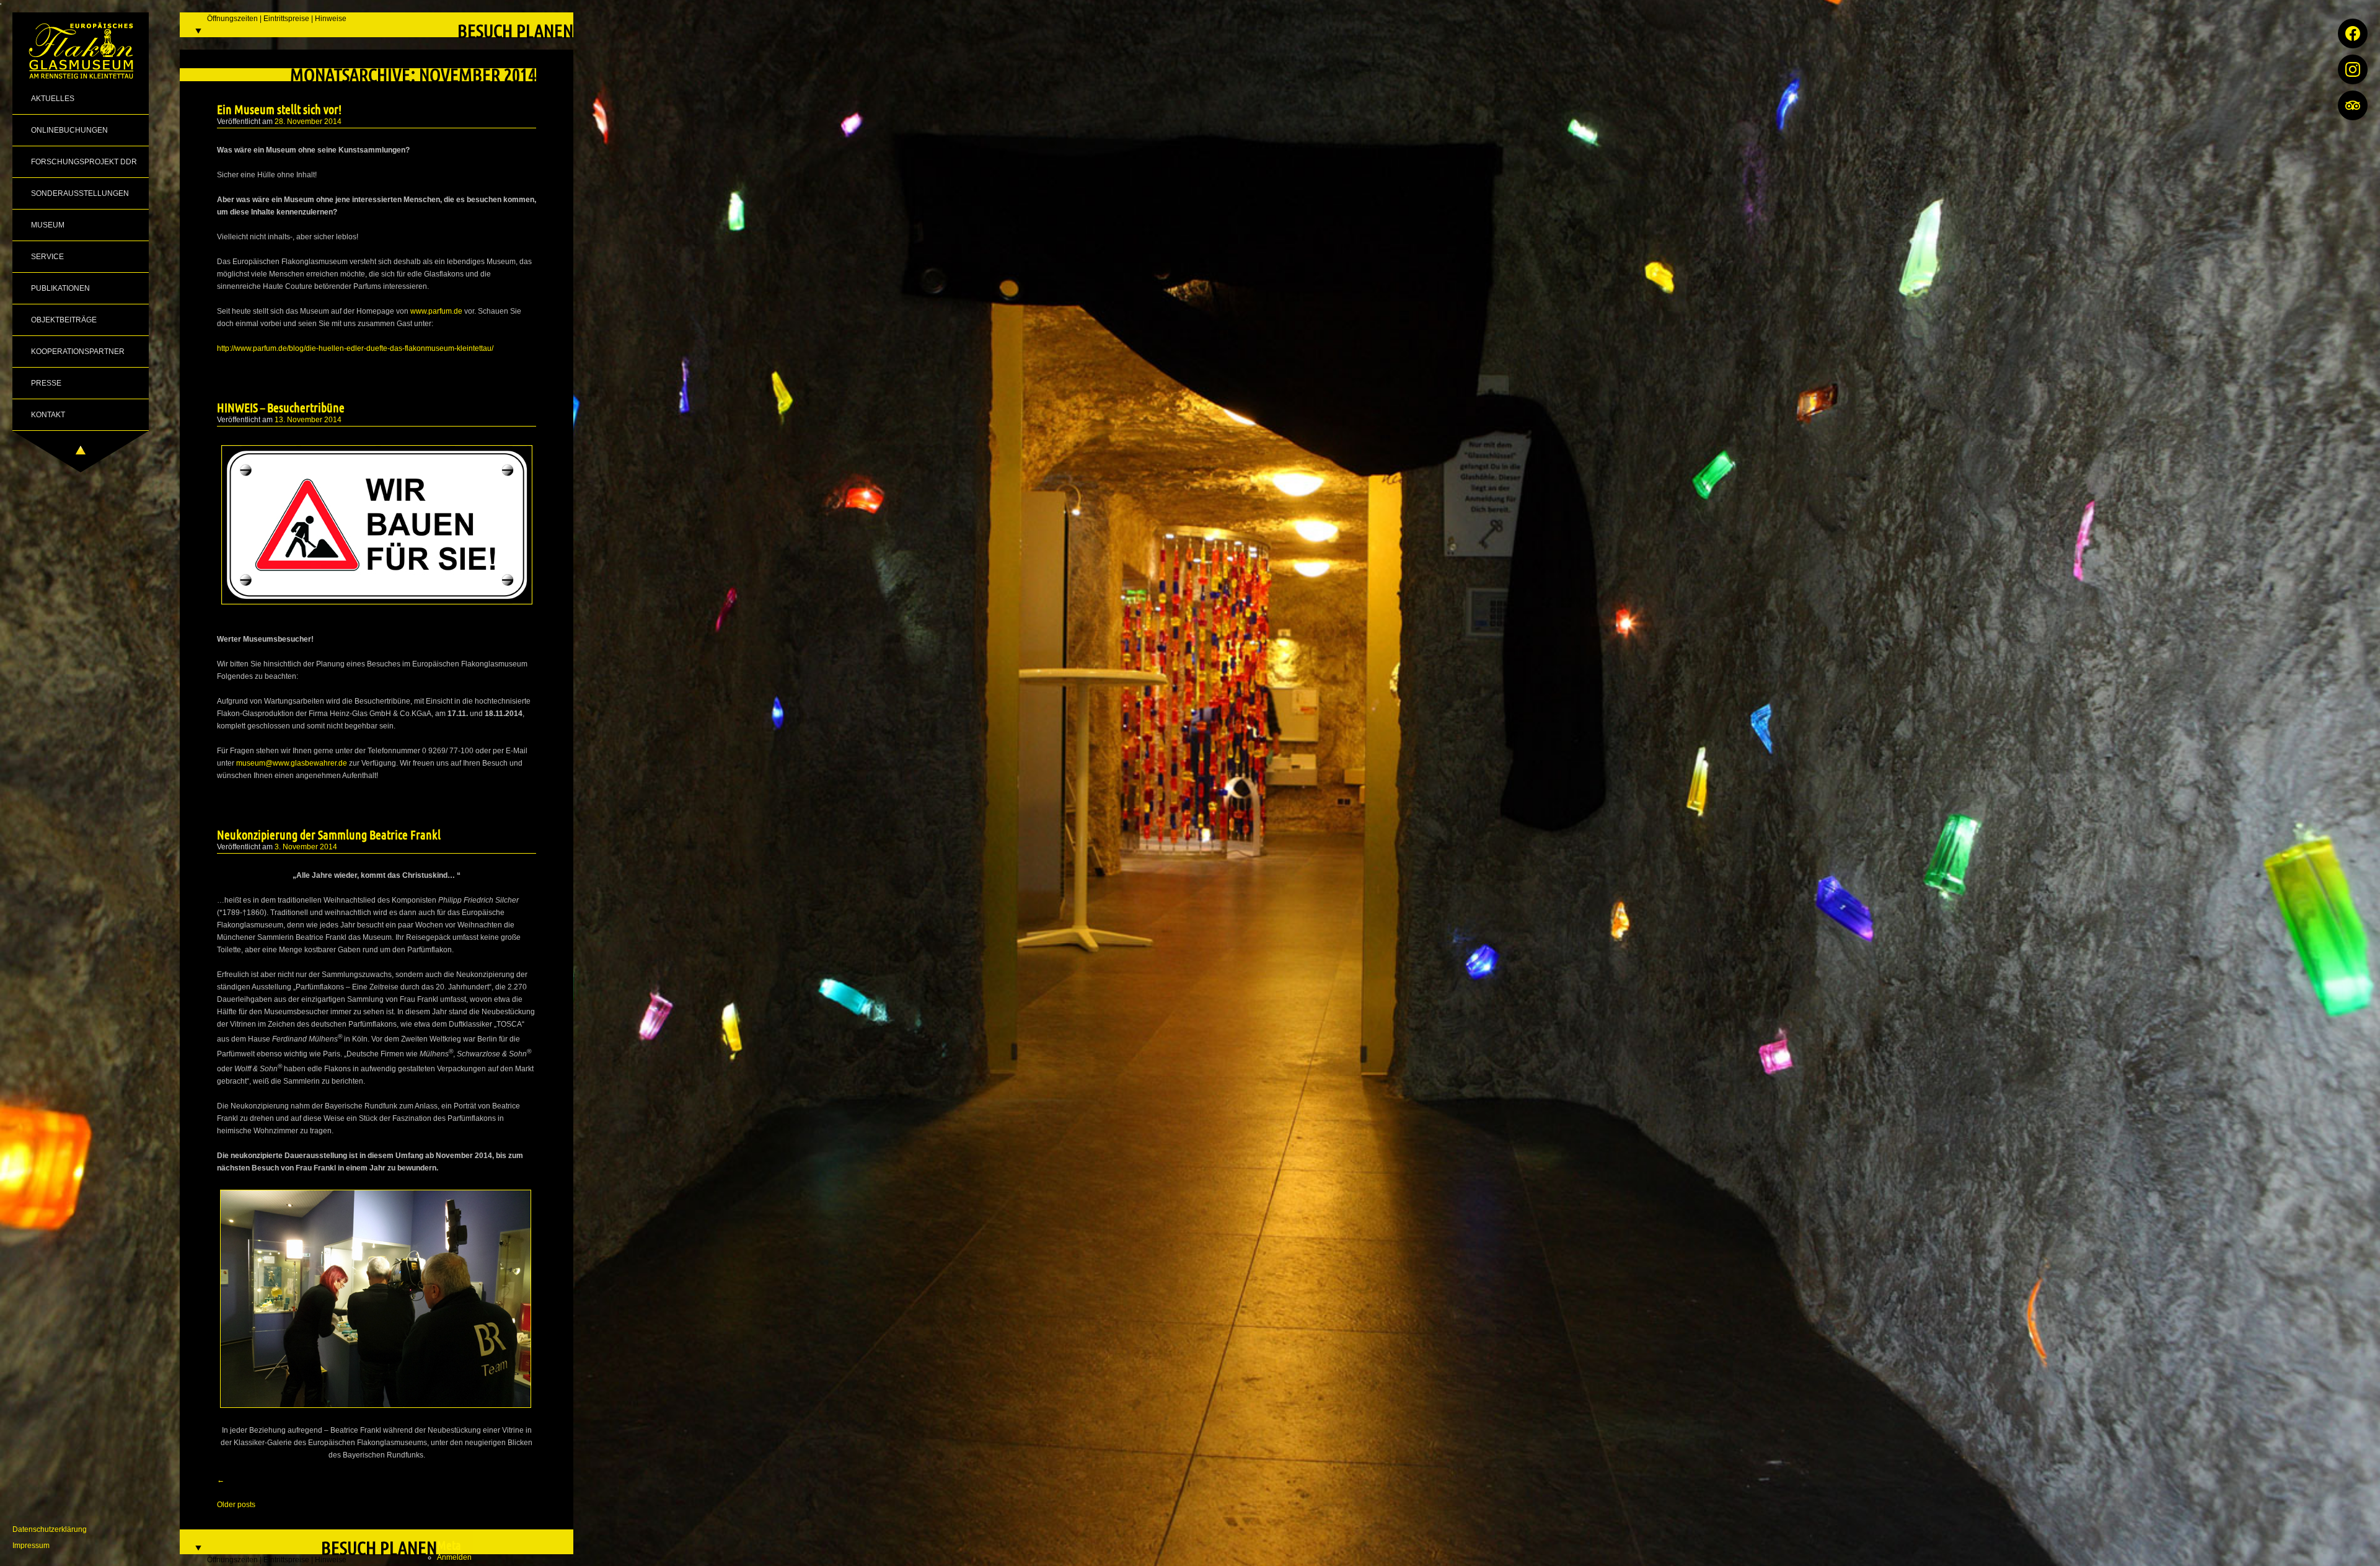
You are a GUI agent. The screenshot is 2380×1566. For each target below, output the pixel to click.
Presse (46, 383)
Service (47, 257)
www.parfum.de (436, 311)
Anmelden (454, 1557)
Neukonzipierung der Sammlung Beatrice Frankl (329, 834)
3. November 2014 (306, 847)
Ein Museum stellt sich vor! (279, 109)
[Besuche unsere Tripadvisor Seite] (2353, 105)
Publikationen (60, 288)
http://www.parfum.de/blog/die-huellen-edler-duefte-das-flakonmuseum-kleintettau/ (355, 348)
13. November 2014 (308, 420)
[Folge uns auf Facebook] (2353, 33)
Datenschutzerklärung (50, 1529)
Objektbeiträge (64, 320)
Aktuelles (53, 99)
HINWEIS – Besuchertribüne (281, 407)
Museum (48, 225)
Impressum (31, 1546)
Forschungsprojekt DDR (84, 162)
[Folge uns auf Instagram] (2353, 69)
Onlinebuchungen (69, 130)
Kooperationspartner (78, 352)
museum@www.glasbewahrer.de (292, 763)
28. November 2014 (308, 122)
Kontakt (48, 415)
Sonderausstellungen (80, 193)
